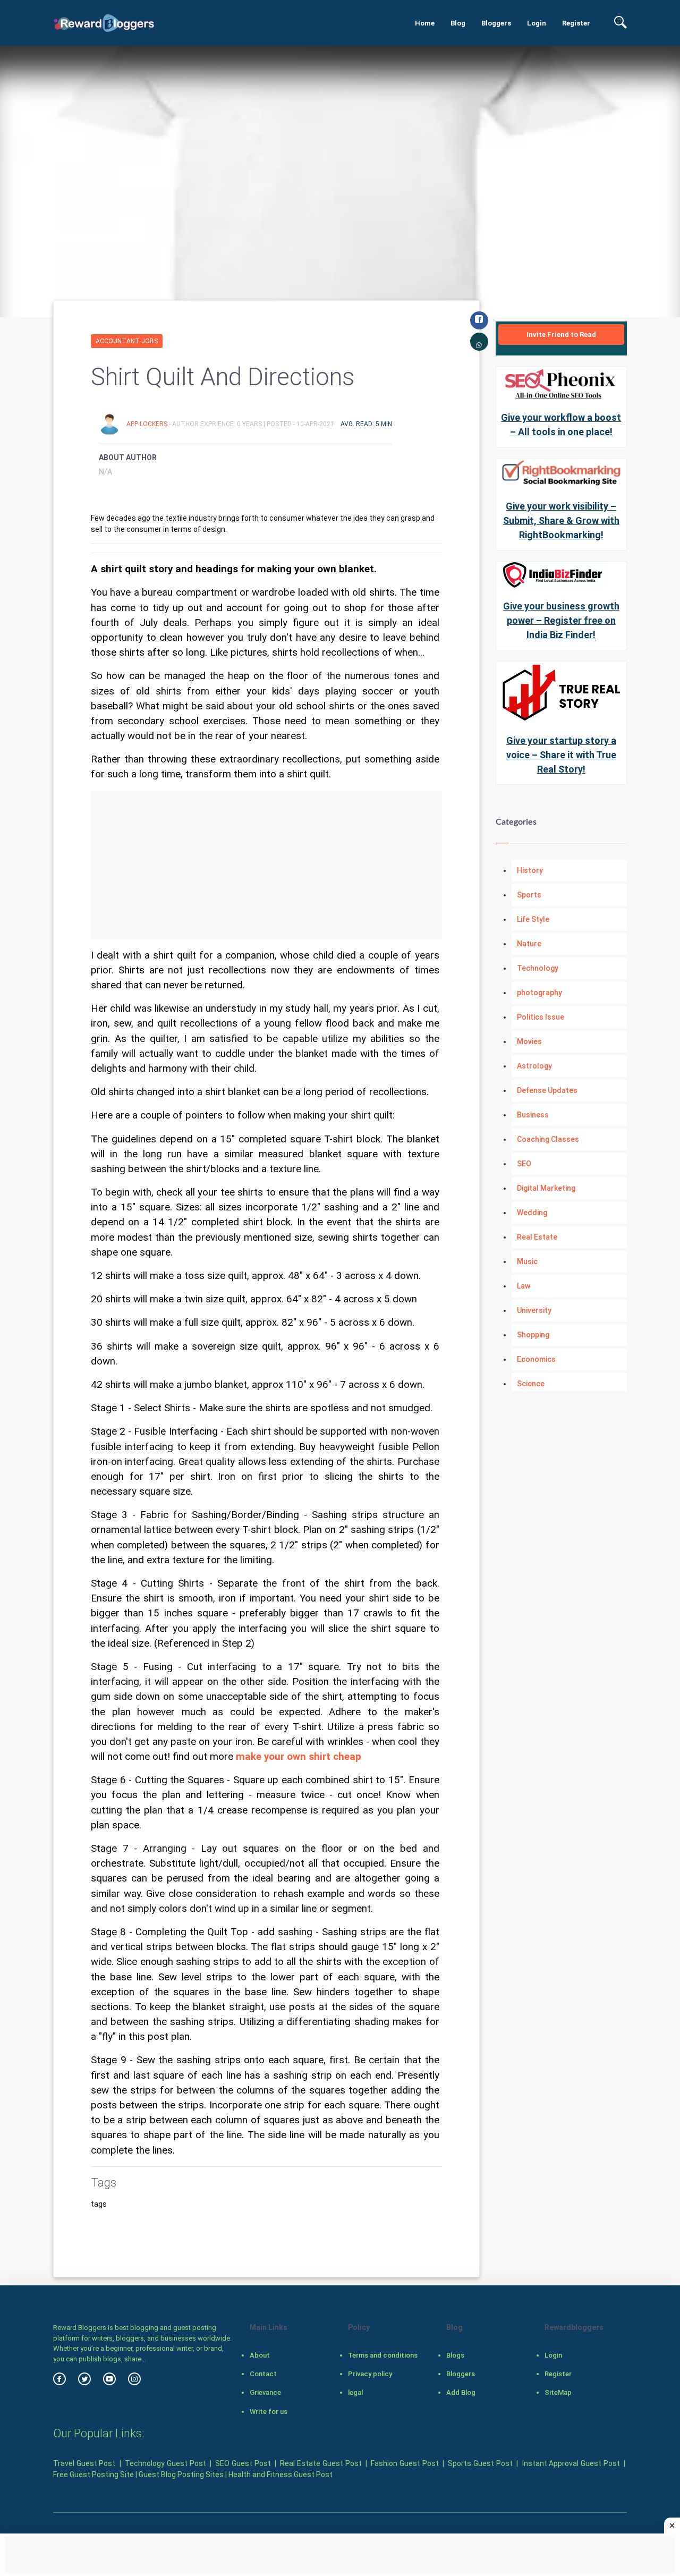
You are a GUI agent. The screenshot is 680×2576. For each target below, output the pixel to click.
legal (355, 2392)
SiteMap (558, 2392)
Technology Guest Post (165, 2463)
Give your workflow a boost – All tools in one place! (561, 425)
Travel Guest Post (84, 2463)
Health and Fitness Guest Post (280, 2475)
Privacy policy (370, 2374)
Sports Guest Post (480, 2463)
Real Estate (537, 1237)
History (530, 870)
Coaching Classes (548, 1139)
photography (539, 993)
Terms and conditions (383, 2355)
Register (576, 23)
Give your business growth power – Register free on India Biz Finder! (561, 620)
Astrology (534, 1066)
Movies (529, 1041)
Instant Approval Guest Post (571, 2463)
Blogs (455, 2355)
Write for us (269, 2412)
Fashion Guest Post (405, 2463)
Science (531, 1384)
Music (527, 1261)
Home (425, 23)
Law (524, 1286)
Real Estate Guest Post (321, 2463)
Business (533, 1115)
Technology (538, 968)
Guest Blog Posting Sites (181, 2475)
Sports (529, 895)
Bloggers (496, 23)
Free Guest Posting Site (93, 2475)
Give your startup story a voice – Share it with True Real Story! (561, 755)
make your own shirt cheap (299, 1757)
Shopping (533, 1335)
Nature (529, 944)
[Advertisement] (266, 865)
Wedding (532, 1213)
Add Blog (461, 2392)
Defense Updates (547, 1090)
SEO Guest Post (243, 2463)
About (260, 2355)
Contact (263, 2374)
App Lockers (148, 424)
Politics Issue (541, 1017)
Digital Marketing (546, 1188)
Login (537, 23)
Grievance (265, 2392)
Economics (536, 1359)
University (534, 1310)
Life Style (533, 919)
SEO (524, 1164)
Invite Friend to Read (561, 334)
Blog (458, 23)
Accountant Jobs (127, 341)
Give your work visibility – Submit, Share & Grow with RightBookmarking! (561, 520)
